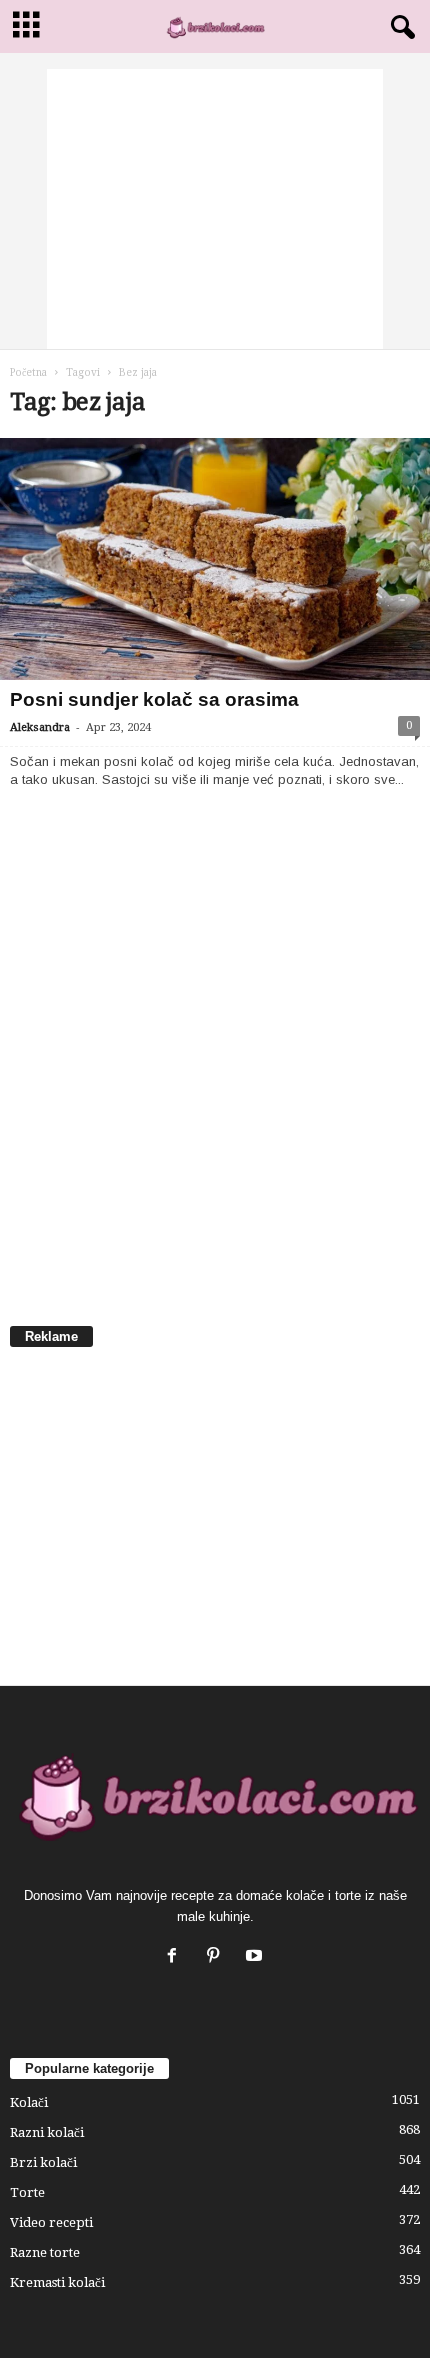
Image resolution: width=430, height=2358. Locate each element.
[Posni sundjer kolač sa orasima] (215, 559)
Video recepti (51, 2222)
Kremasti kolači (57, 2282)
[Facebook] (176, 1957)
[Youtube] (256, 1957)
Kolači (29, 2102)
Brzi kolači (43, 2162)
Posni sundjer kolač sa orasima (154, 699)
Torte (27, 2192)
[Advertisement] (215, 209)
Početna (28, 372)
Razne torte (45, 2252)
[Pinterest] (217, 1957)
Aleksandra (40, 727)
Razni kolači (47, 2132)
